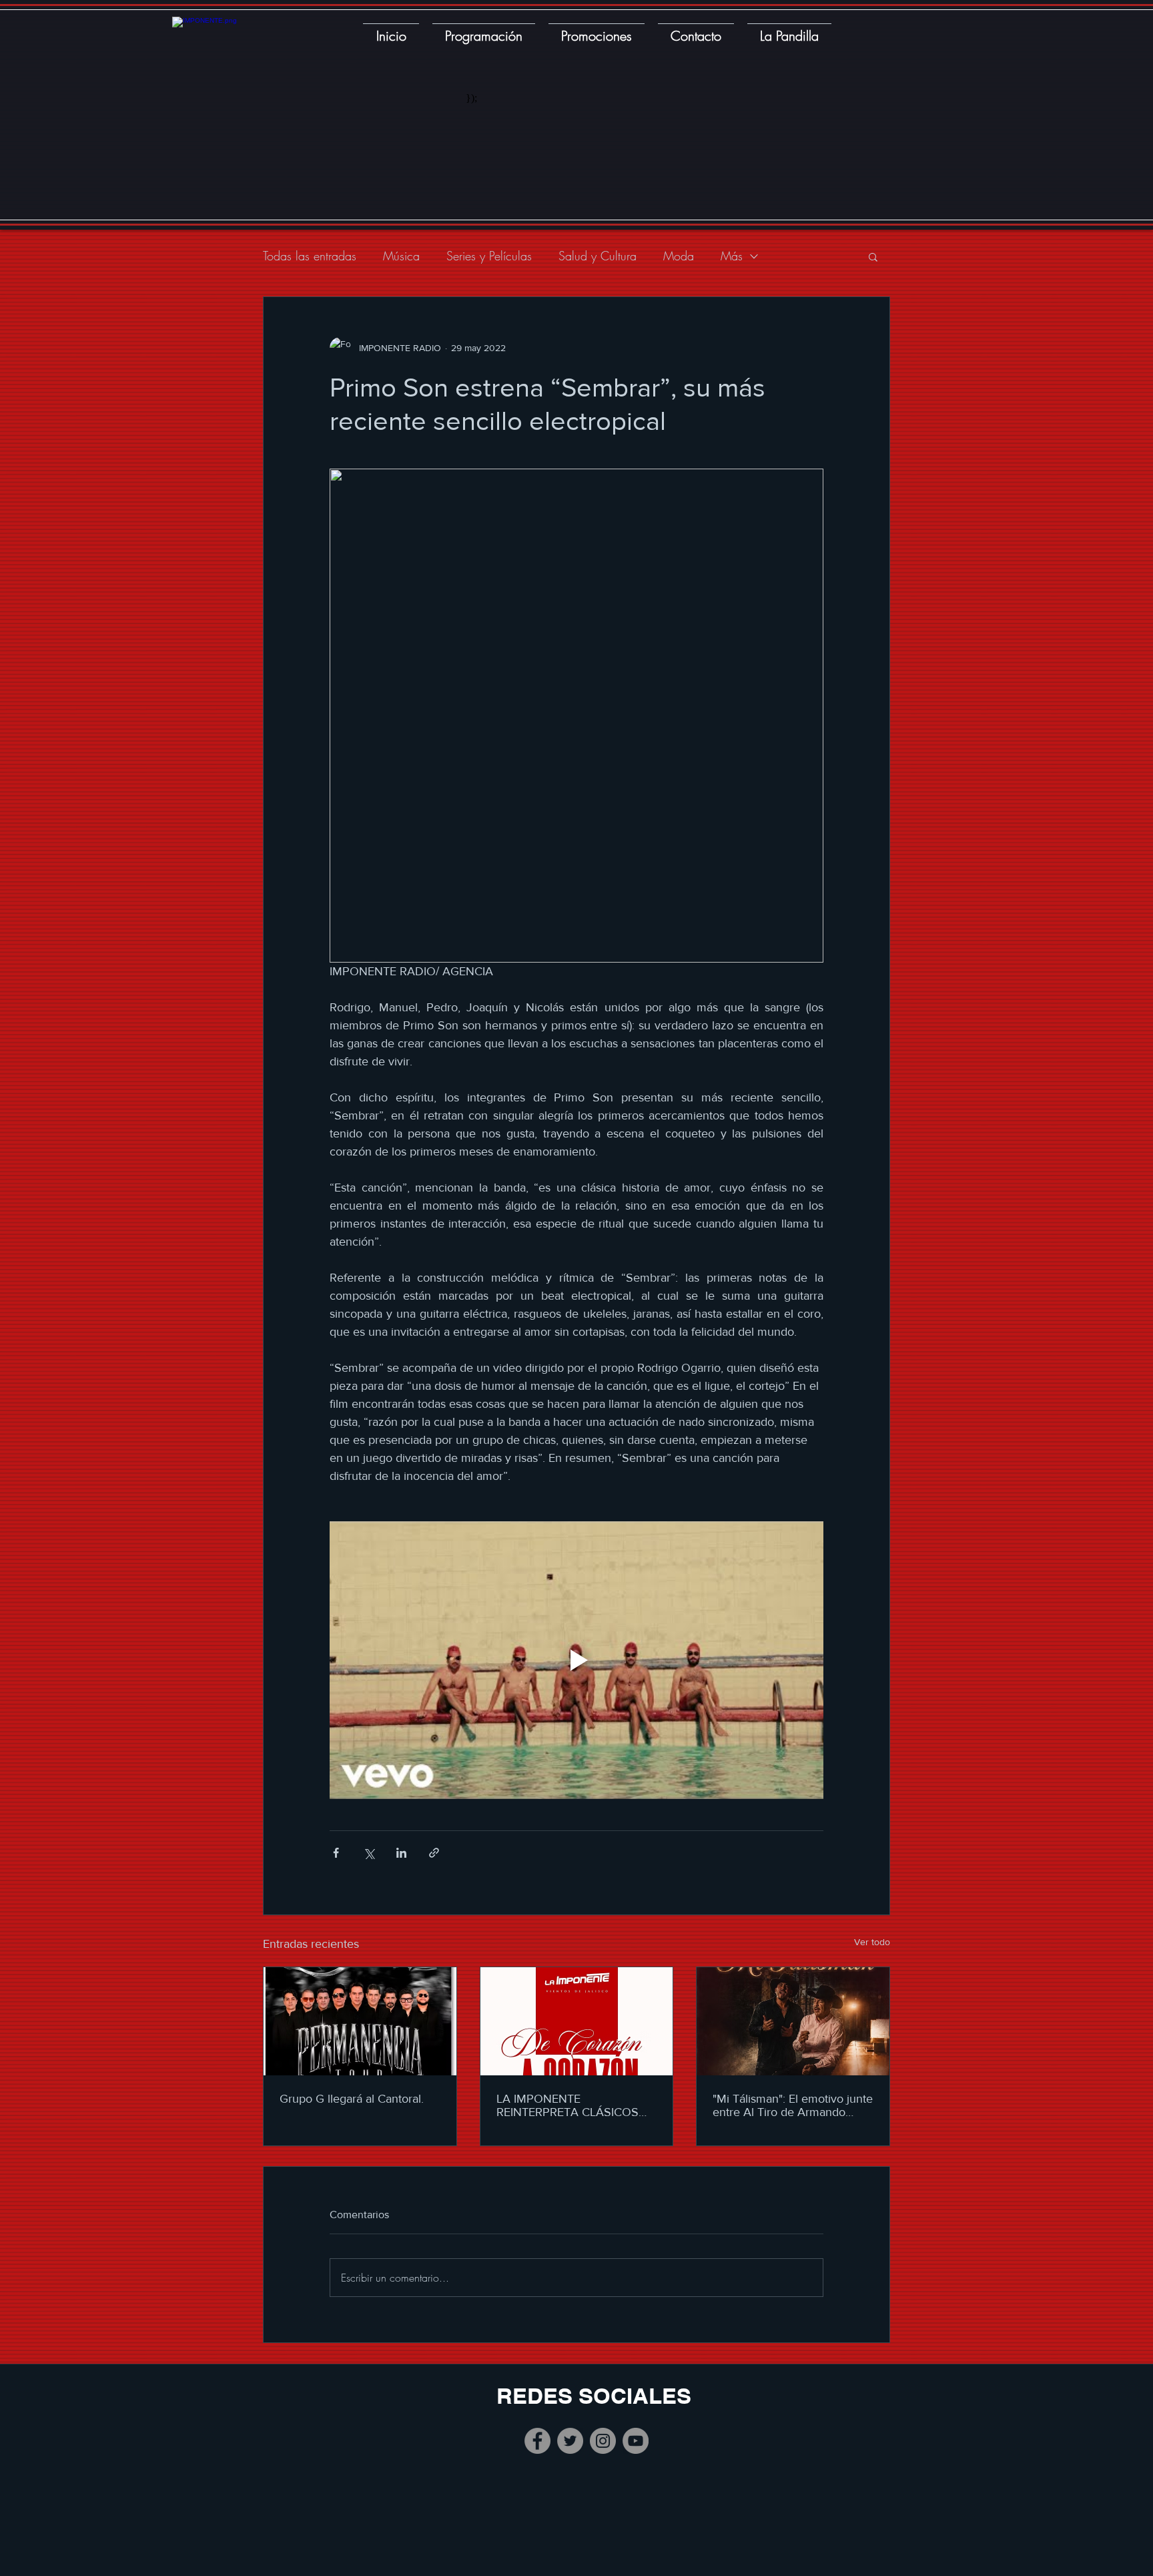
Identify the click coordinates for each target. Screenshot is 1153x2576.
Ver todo (872, 1942)
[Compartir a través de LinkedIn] (401, 1853)
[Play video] (576, 1660)
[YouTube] (636, 2441)
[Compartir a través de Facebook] (336, 1853)
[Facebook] (537, 2441)
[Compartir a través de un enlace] (434, 1853)
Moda (679, 256)
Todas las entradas (310, 256)
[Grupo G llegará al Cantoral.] (360, 2021)
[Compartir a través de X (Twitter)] (369, 1853)
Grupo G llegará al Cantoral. (352, 2099)
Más (732, 256)
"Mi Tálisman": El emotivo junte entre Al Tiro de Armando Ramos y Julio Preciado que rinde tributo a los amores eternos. (793, 2105)
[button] (873, 256)
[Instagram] (603, 2441)
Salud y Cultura (598, 256)
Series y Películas (489, 256)
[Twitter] (570, 2441)
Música (401, 256)
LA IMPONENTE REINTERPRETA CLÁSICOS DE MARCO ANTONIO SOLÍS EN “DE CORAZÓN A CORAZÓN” (573, 2105)
